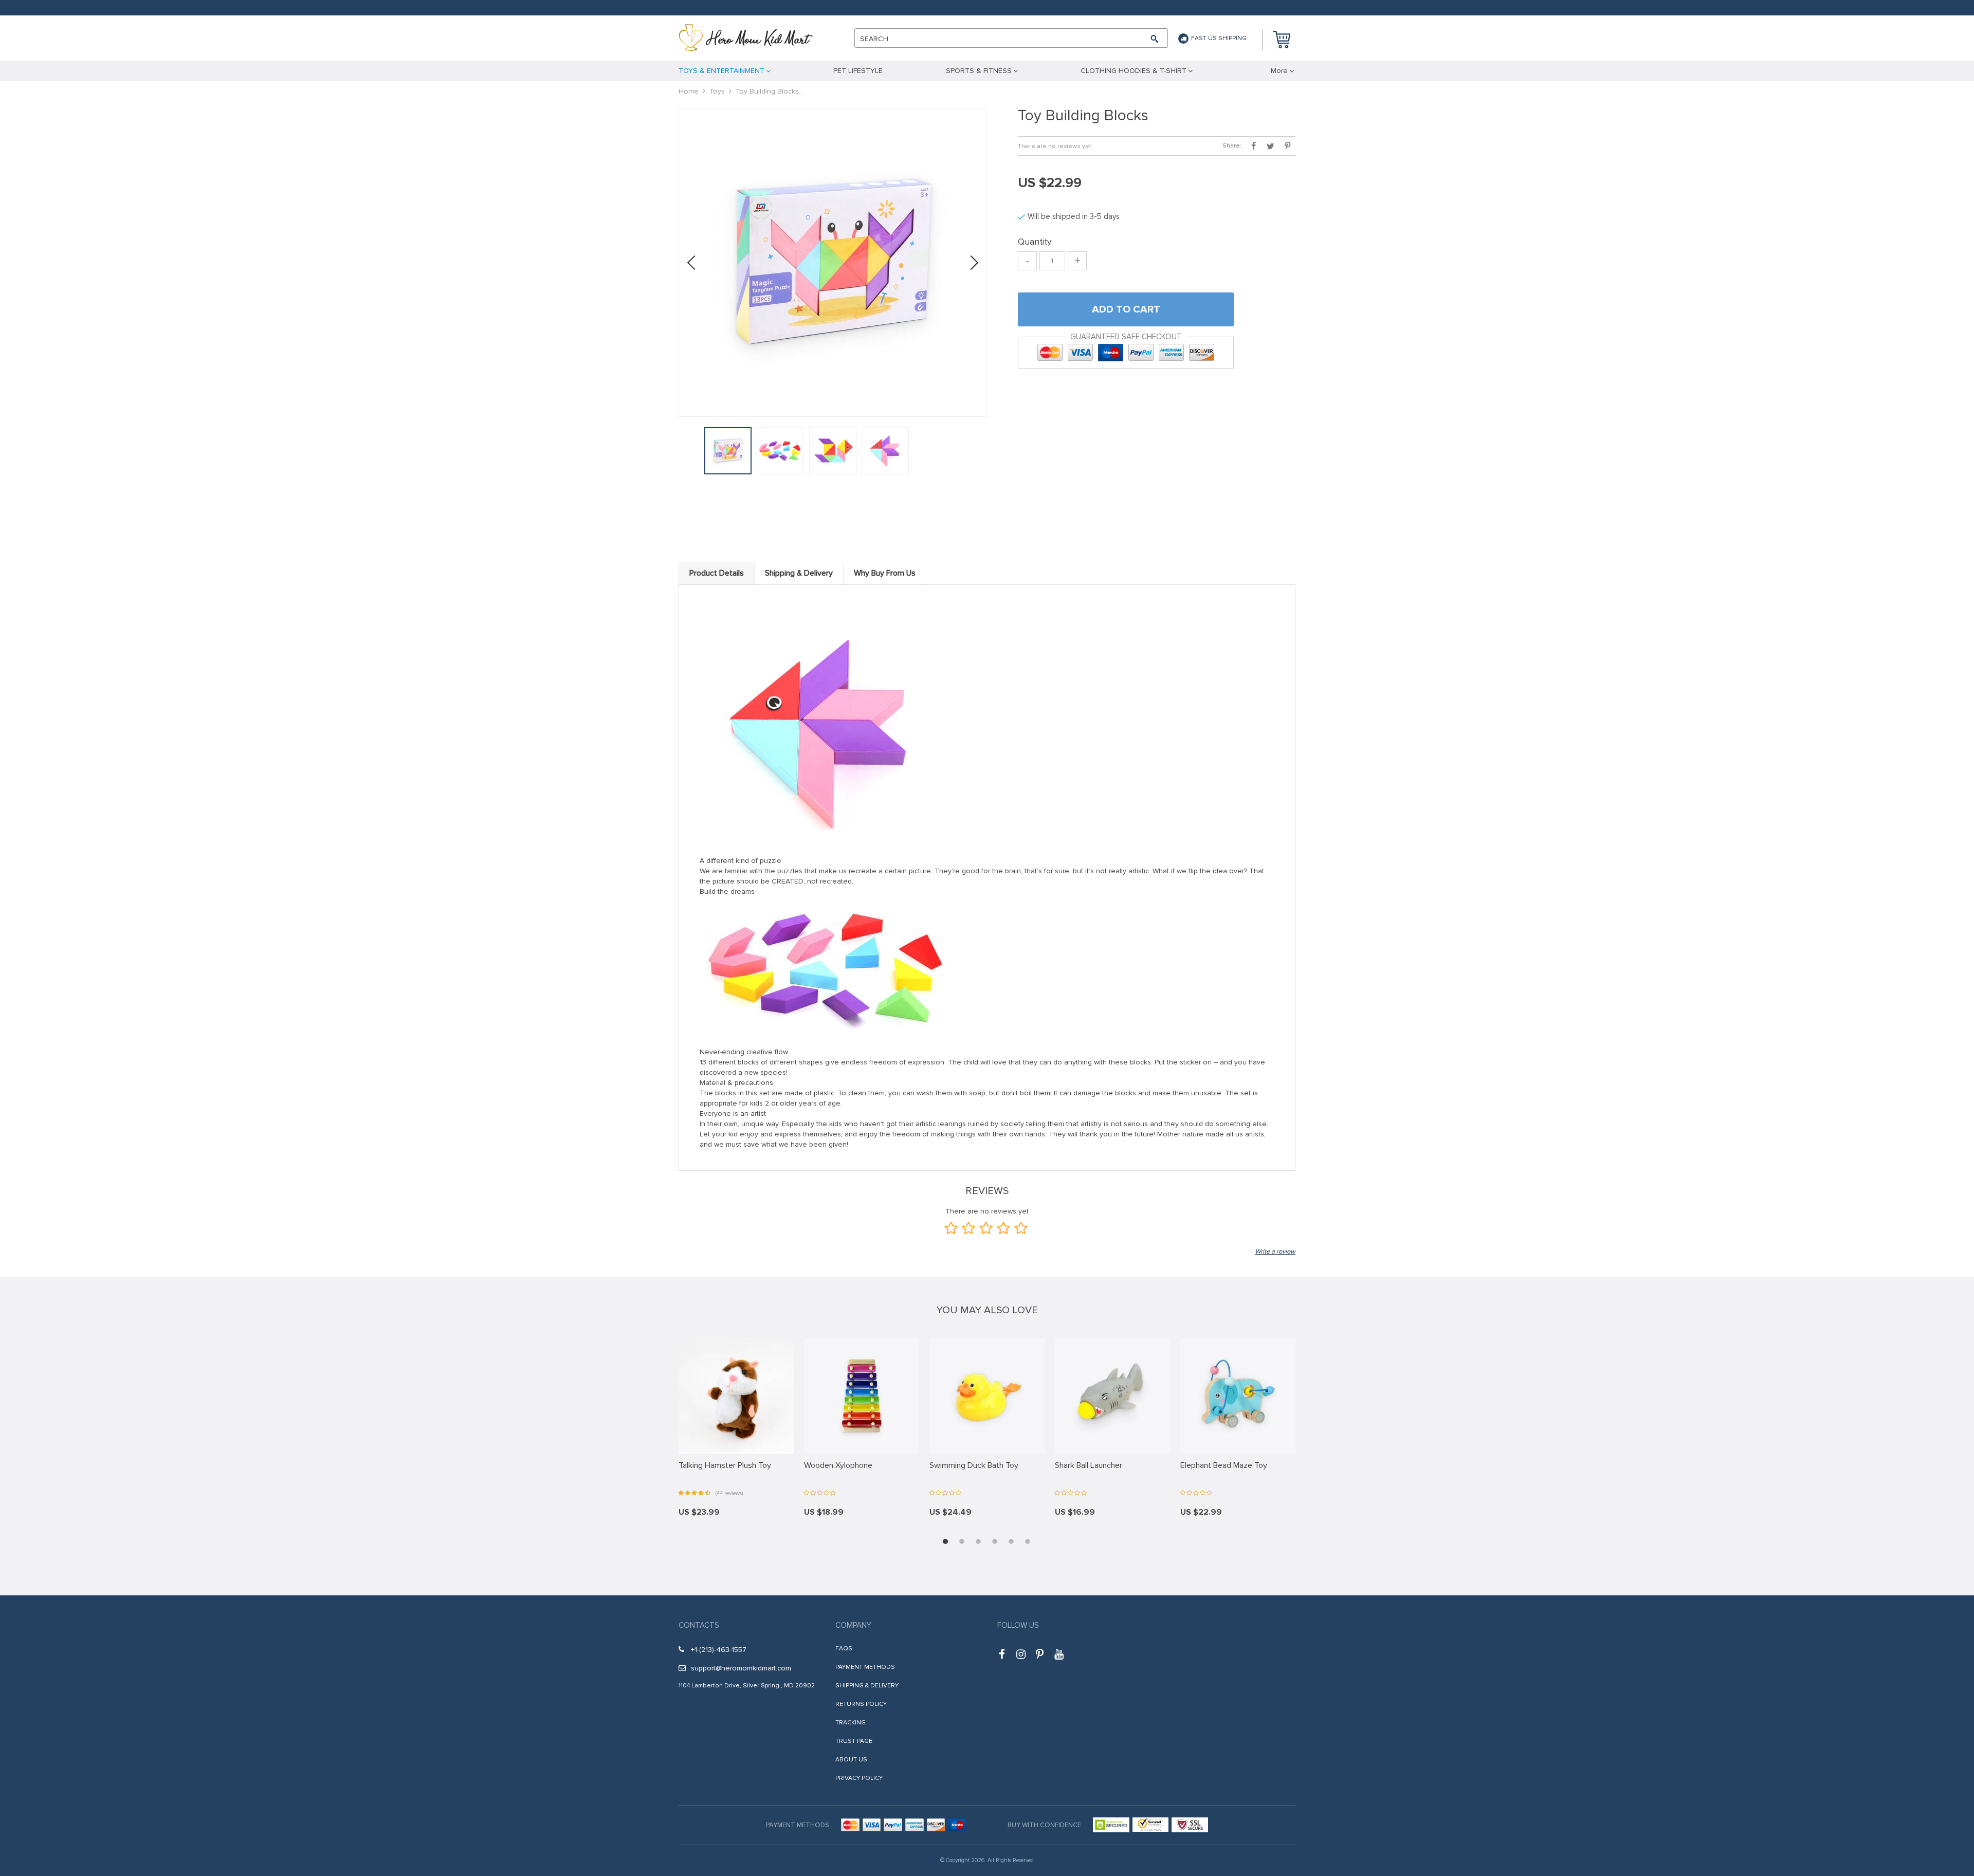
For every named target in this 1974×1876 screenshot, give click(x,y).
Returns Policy (861, 1704)
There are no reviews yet (1055, 146)
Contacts (699, 1625)
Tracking (851, 1723)
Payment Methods (865, 1667)
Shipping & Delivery (867, 1686)
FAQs (844, 1649)
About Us (851, 1760)
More (1279, 71)
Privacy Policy (859, 1778)
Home (689, 91)
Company (853, 1625)
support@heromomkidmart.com (741, 1668)
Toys (717, 91)
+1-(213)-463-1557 (719, 1650)
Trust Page (854, 1741)
